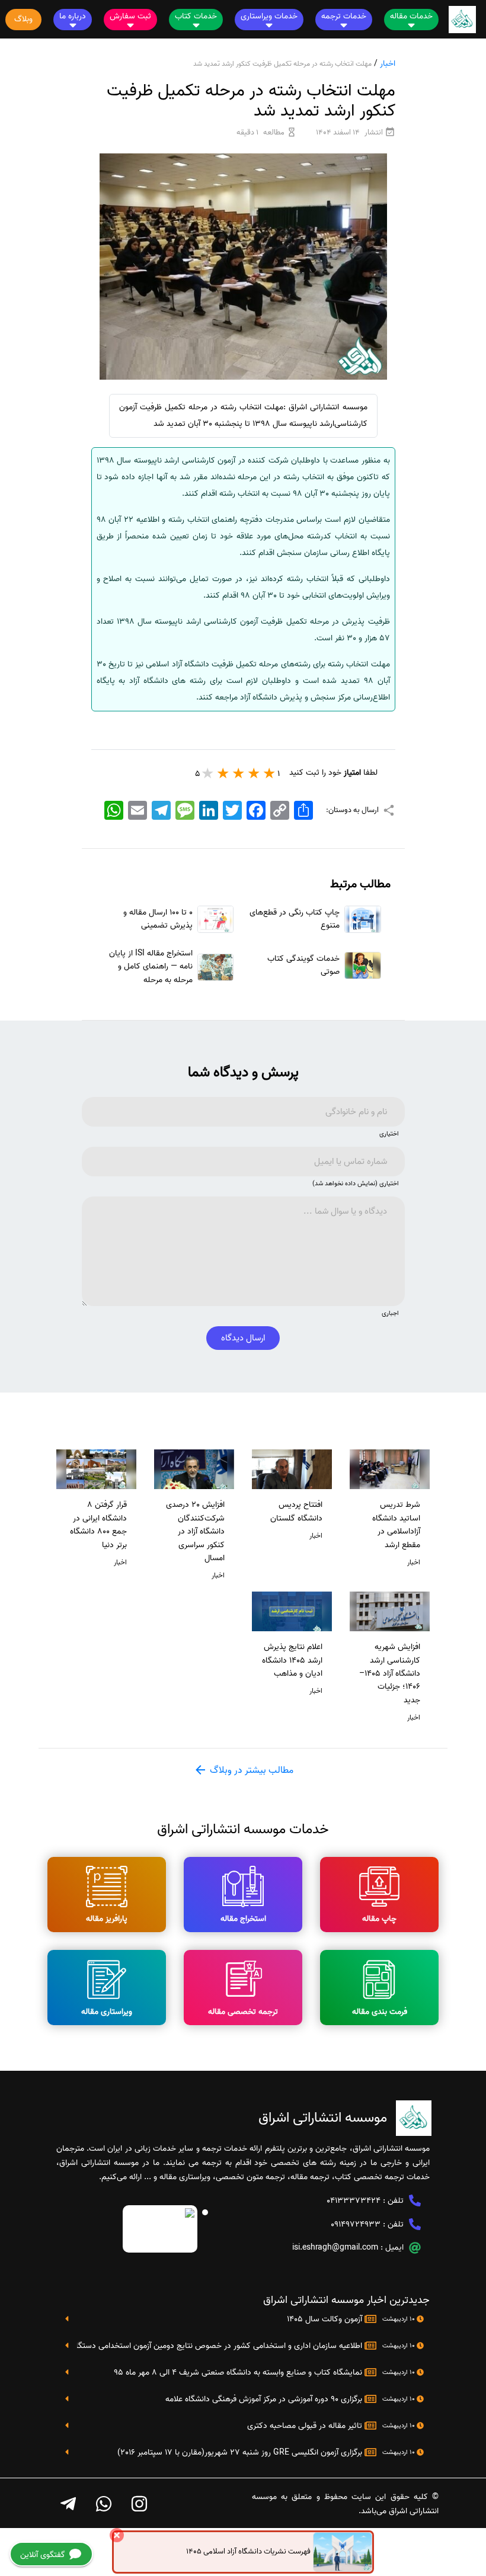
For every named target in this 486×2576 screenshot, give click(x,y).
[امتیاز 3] (239, 773)
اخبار (388, 64)
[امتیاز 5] (208, 773)
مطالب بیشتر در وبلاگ (250, 1770)
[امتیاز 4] (223, 773)
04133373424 (354, 2201)
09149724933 (356, 2224)
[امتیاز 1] (270, 773)
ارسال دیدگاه (243, 1338)
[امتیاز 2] (254, 773)
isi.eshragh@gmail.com (335, 2248)
